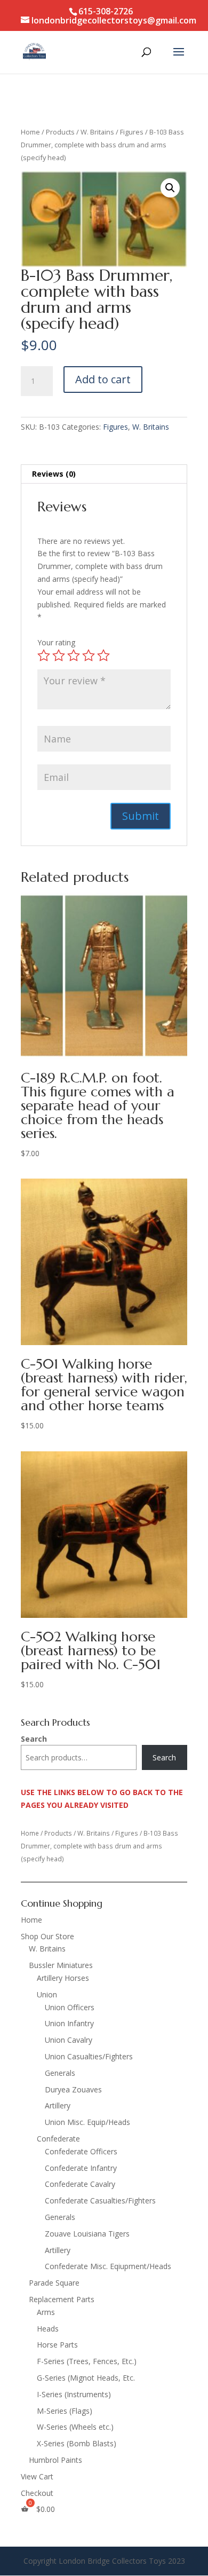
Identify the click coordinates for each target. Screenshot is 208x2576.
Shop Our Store (47, 1936)
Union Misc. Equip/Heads (87, 2122)
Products (60, 132)
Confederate (58, 2139)
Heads (48, 2329)
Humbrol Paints (55, 2460)
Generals (60, 2073)
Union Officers (70, 2007)
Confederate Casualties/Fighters (100, 2200)
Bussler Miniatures (61, 1965)
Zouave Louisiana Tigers (87, 2234)
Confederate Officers (81, 2151)
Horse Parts (57, 2345)
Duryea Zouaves (73, 2089)
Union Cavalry (69, 2040)
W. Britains (97, 132)
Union (47, 1994)
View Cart (37, 2476)
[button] (170, 188)
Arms (46, 2312)
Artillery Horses (63, 1978)
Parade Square (54, 2283)
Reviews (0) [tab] (54, 474)
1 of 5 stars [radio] (44, 655)
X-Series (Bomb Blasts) (77, 2443)
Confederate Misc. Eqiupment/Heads (108, 2266)
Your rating (56, 642)
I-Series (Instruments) (74, 2394)
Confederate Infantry (81, 2168)
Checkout (37, 2493)
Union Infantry (69, 2023)
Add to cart (103, 379)
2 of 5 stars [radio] (59, 655)
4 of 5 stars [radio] (89, 655)
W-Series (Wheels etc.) (75, 2427)
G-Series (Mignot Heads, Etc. (86, 2378)
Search (34, 1739)
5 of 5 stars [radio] (103, 655)
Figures (132, 132)
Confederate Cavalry (80, 2184)
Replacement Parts (62, 2299)
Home (30, 132)
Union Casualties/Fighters (89, 2056)
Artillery (58, 2105)
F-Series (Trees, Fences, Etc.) (87, 2361)
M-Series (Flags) (65, 2411)
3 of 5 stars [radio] (74, 655)
